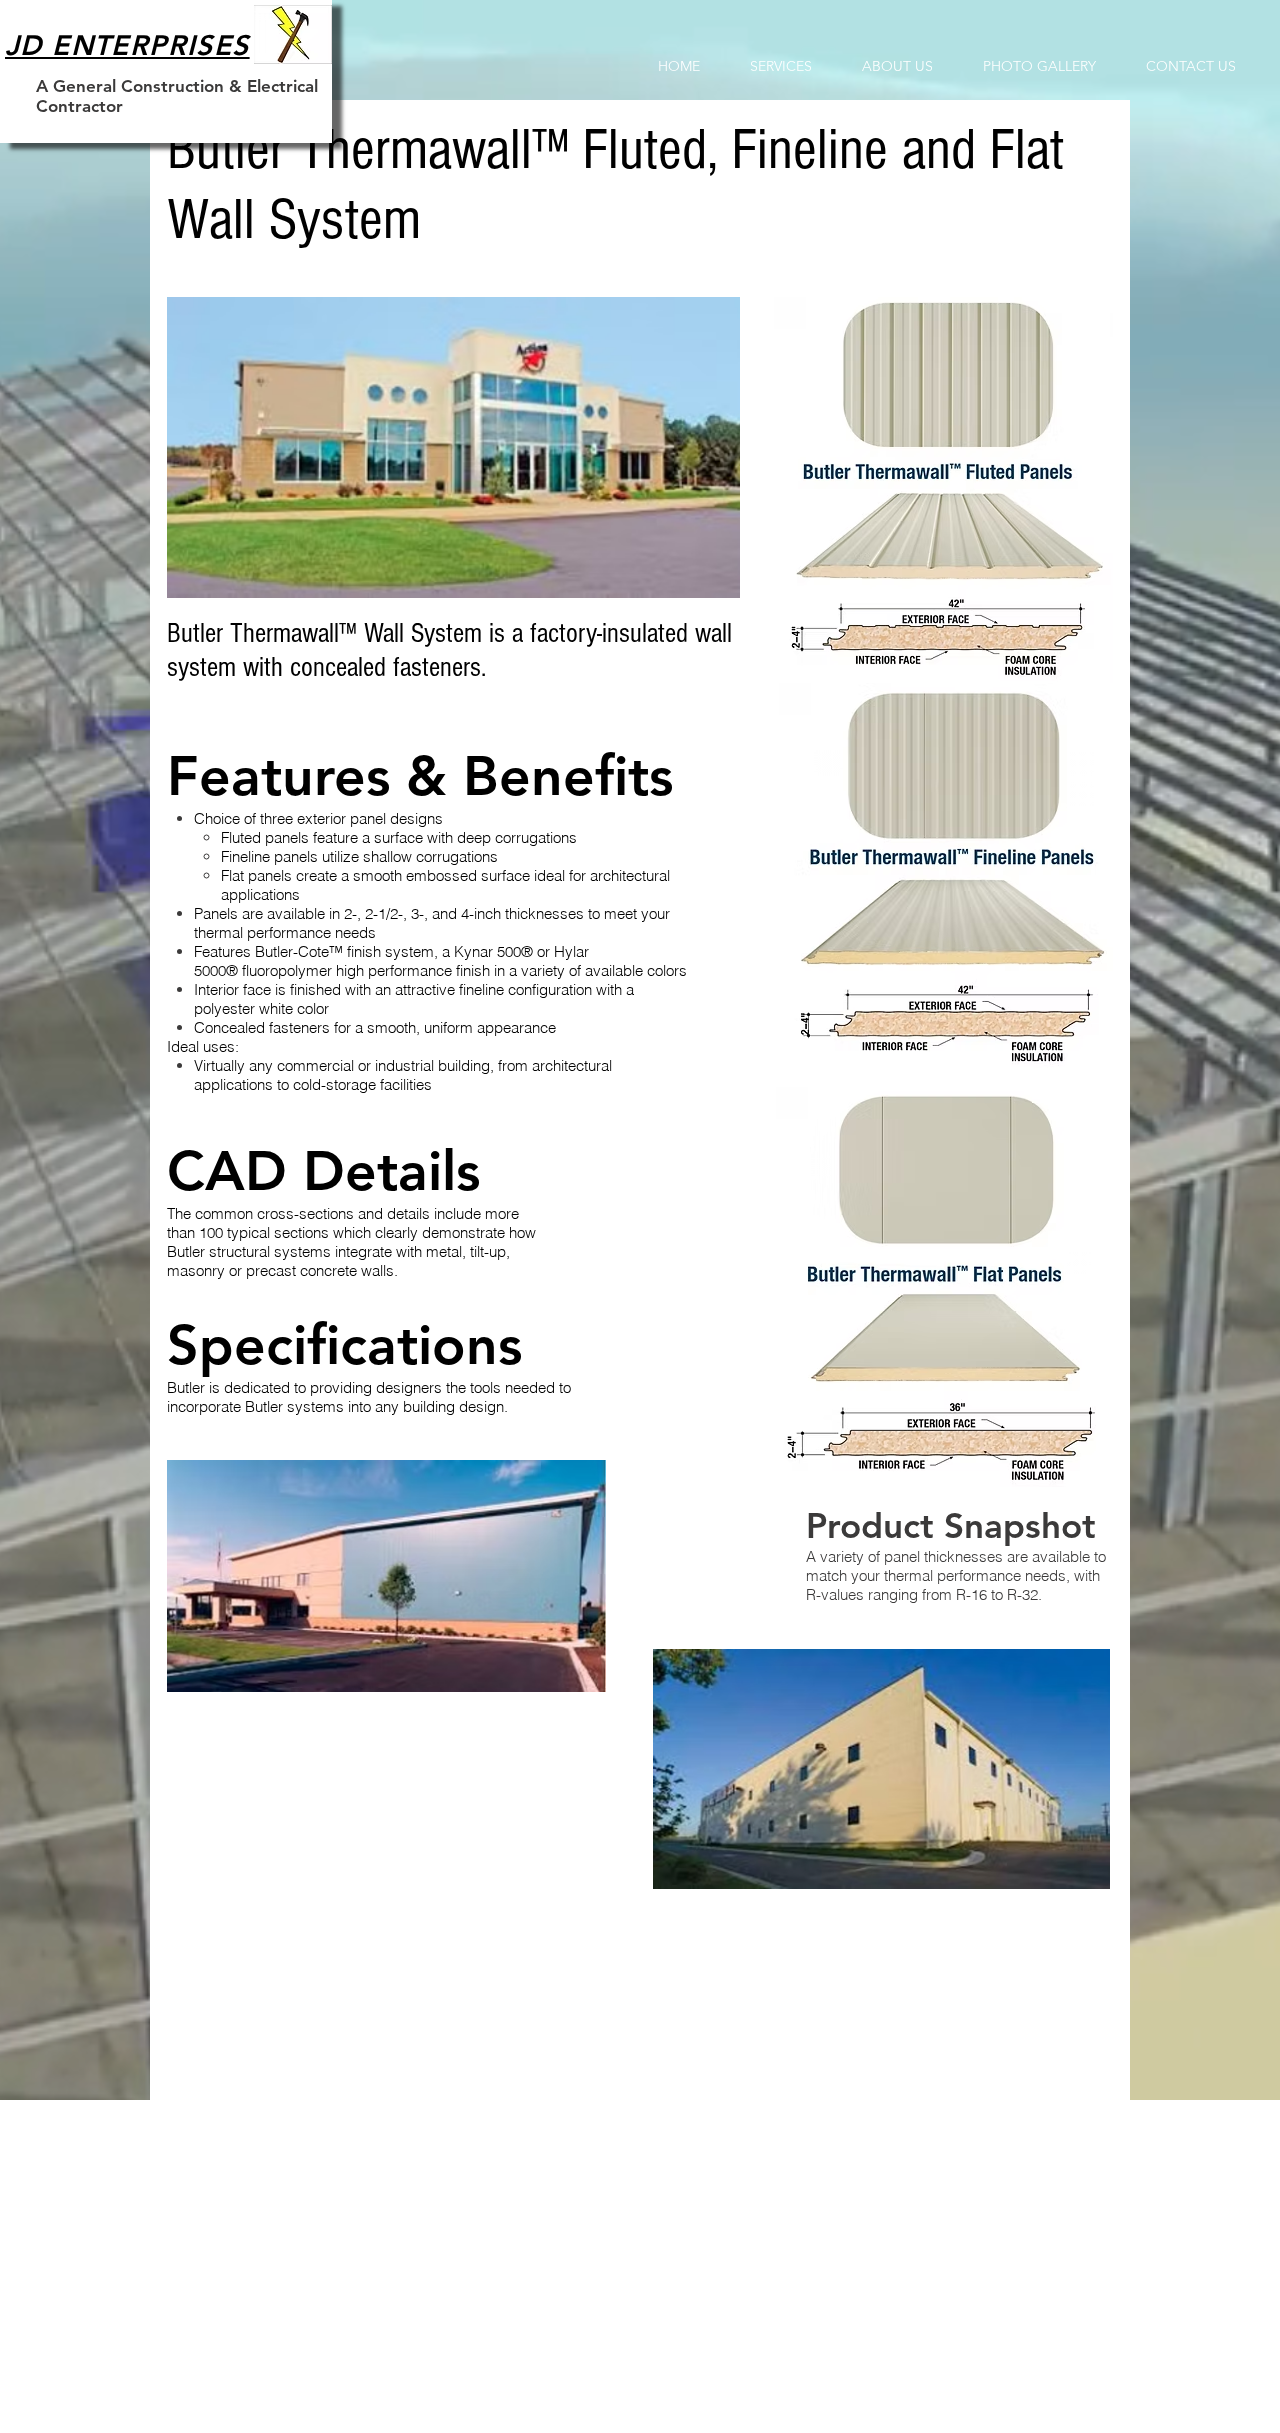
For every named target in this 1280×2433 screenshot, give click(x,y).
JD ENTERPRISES (127, 45)
